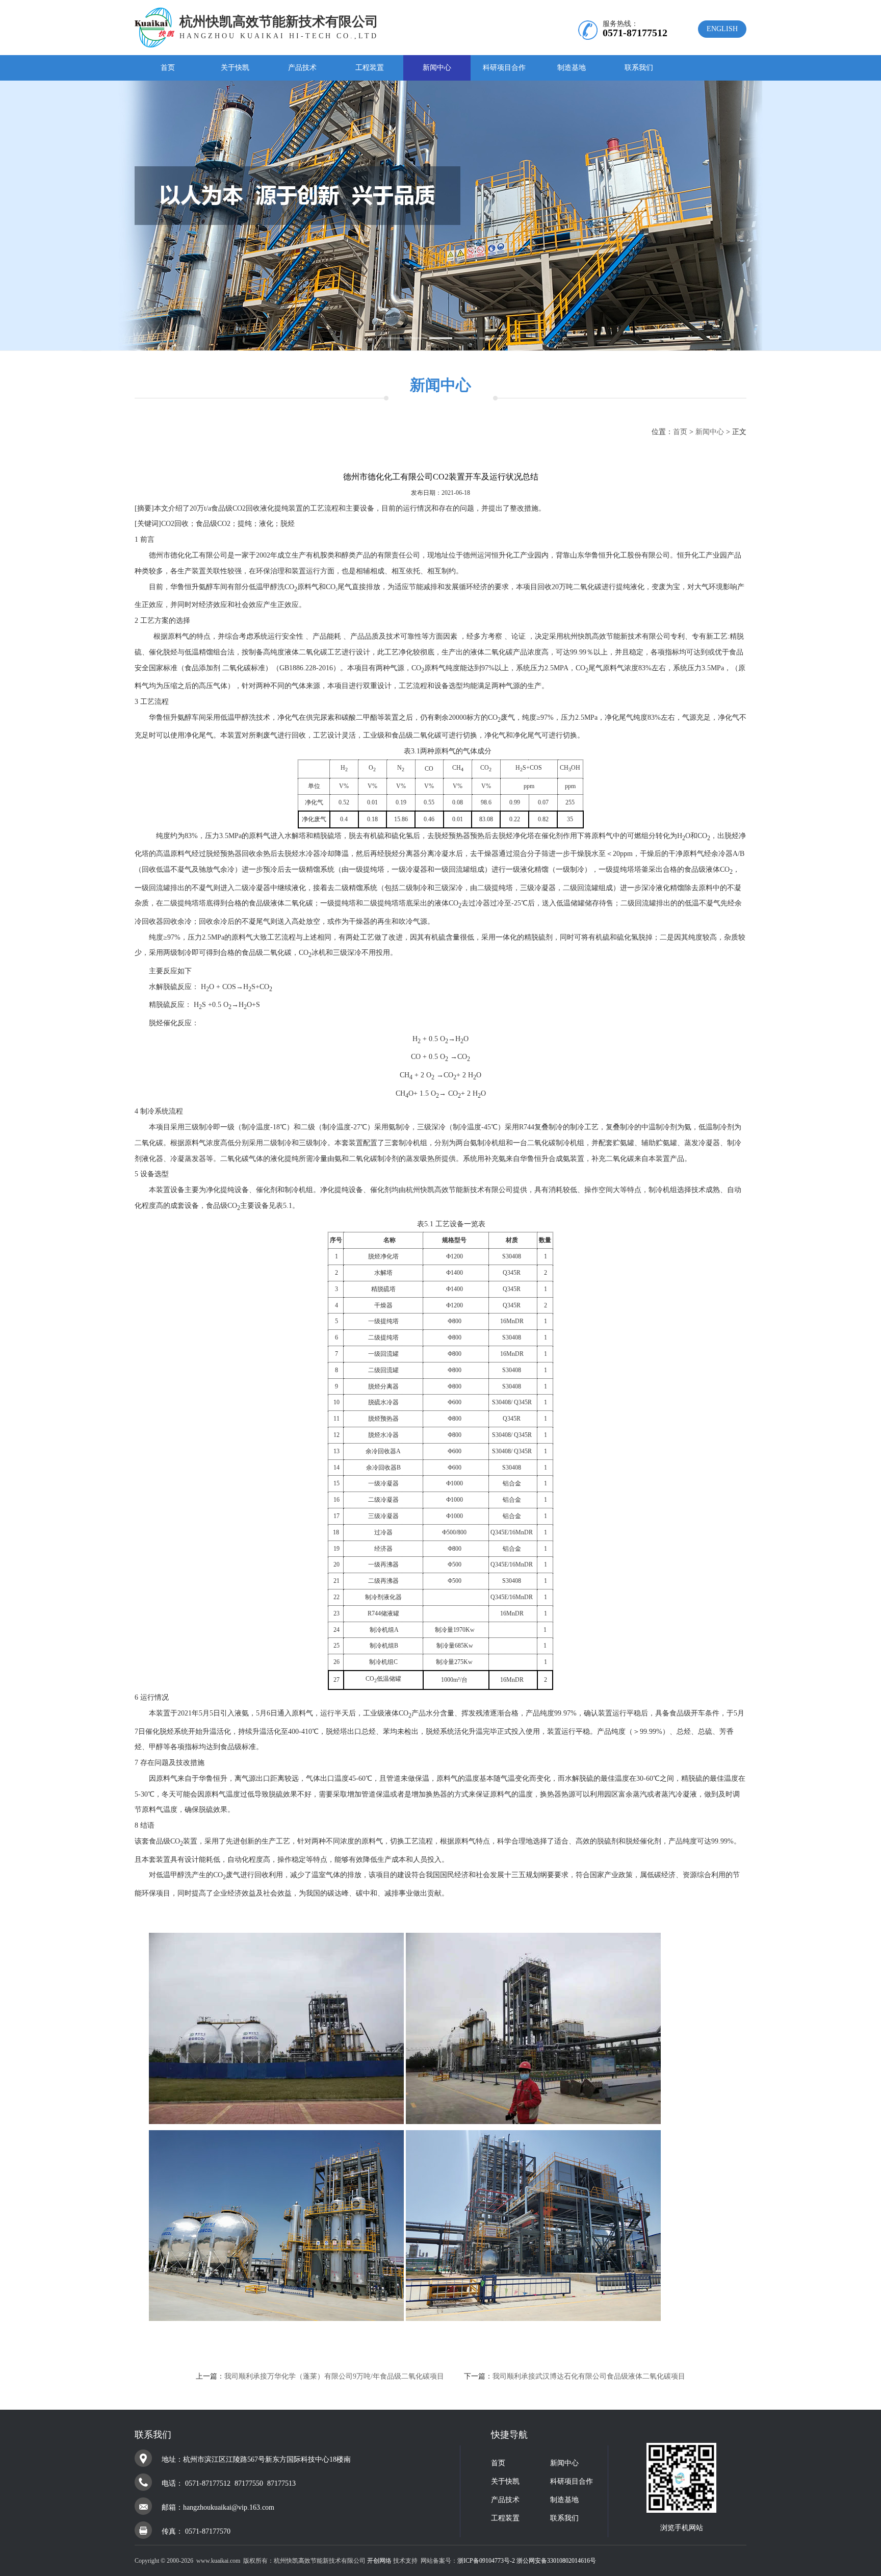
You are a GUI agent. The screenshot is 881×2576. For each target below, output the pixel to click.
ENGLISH (722, 29)
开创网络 (379, 2561)
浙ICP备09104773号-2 (486, 2561)
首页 (168, 68)
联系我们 (639, 68)
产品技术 (302, 68)
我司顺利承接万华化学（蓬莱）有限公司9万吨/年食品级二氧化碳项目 (334, 2376)
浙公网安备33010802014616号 (556, 2561)
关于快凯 (235, 68)
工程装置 (370, 68)
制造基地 (572, 68)
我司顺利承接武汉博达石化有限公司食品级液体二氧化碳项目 (589, 2376)
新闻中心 (437, 68)
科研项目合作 (504, 68)
